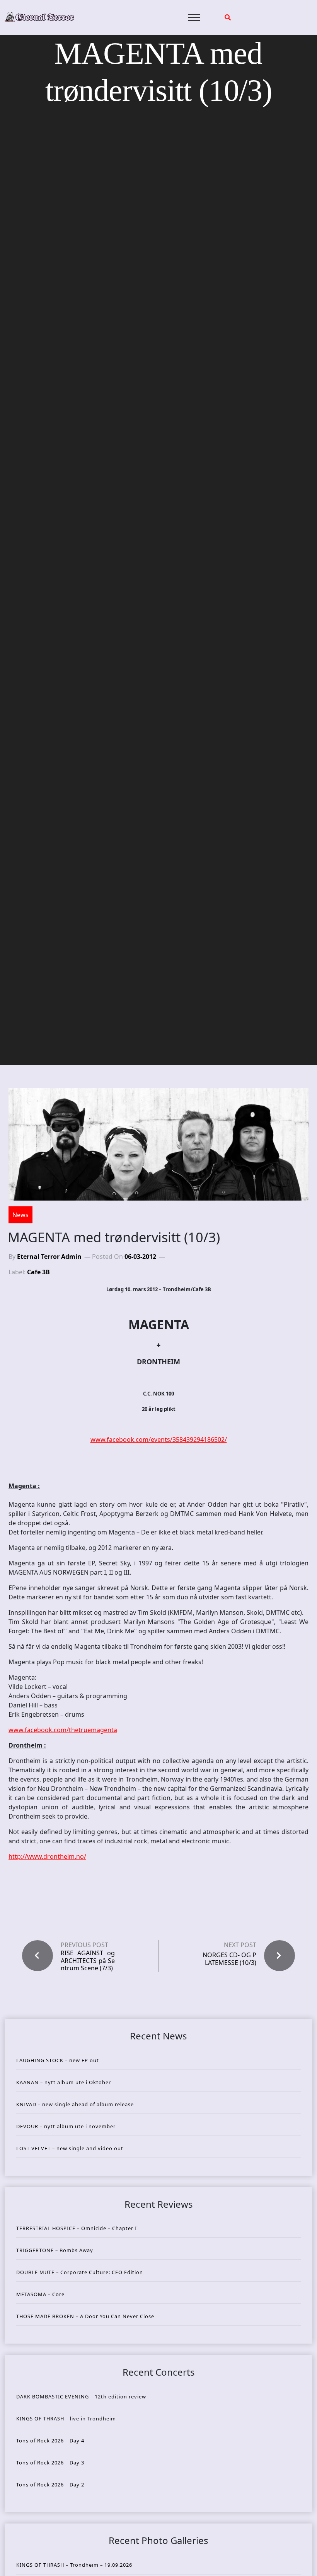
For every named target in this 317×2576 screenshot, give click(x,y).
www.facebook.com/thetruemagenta (63, 1730)
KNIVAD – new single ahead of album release (75, 2104)
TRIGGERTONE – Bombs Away (55, 2250)
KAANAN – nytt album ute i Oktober (64, 2082)
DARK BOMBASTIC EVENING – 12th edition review (81, 2396)
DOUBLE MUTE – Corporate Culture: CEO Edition (80, 2272)
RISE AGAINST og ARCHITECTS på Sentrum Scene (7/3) (88, 1961)
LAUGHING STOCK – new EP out (58, 2060)
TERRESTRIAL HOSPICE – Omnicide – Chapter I (77, 2228)
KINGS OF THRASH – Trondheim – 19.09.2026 (74, 2565)
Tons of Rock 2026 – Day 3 (50, 2463)
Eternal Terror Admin (49, 1257)
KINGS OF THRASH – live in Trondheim (66, 2418)
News (20, 1215)
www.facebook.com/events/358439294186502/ (159, 1440)
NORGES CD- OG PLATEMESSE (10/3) (229, 1959)
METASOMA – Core (40, 2294)
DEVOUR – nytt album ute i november (66, 2126)
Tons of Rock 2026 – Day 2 (50, 2485)
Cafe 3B (38, 1272)
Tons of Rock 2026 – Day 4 (50, 2441)
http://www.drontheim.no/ (47, 1856)
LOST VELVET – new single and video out (70, 2148)
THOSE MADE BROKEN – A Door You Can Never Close (85, 2316)
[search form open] (228, 17)
